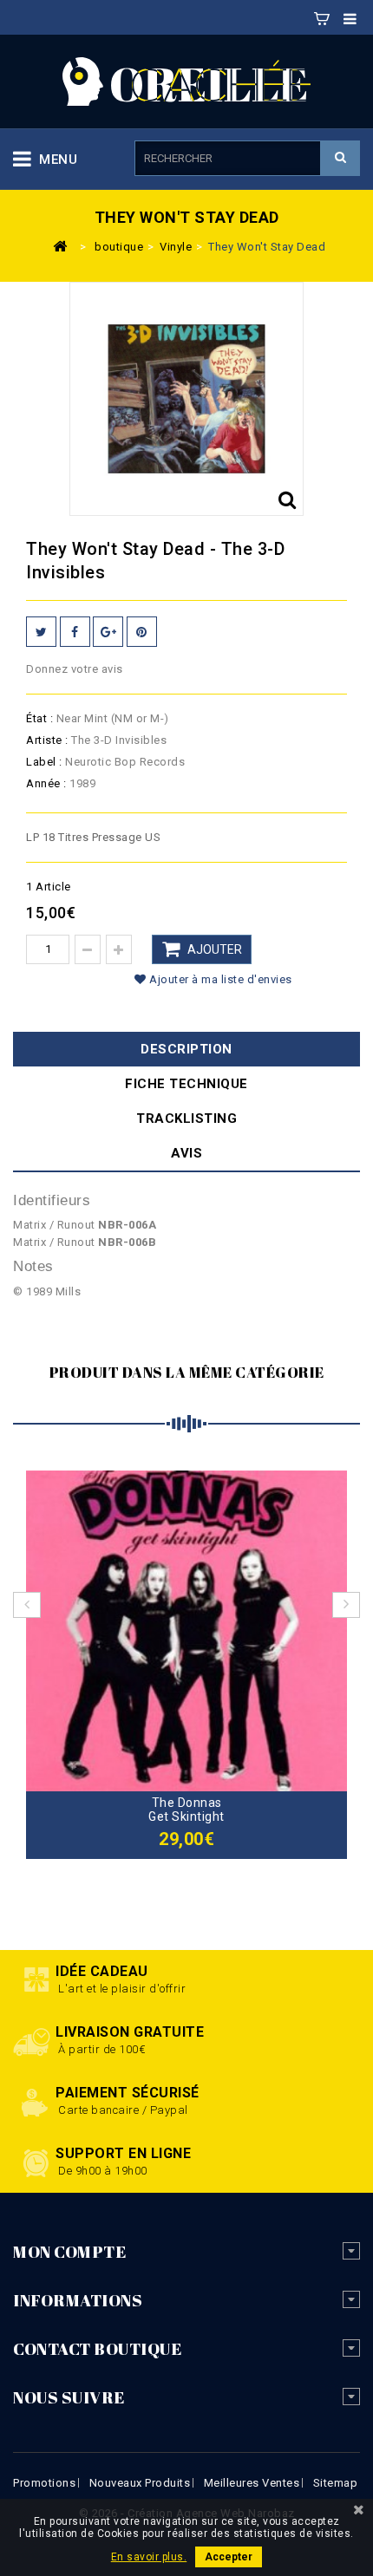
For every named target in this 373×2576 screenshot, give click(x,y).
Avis (186, 1153)
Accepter (229, 2557)
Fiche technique (186, 1084)
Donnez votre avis (75, 669)
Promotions (44, 2483)
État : (39, 718)
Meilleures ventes (252, 2483)
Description (186, 1049)
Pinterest (142, 632)
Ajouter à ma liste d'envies (219, 979)
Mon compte (69, 2252)
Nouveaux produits (140, 2483)
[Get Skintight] (186, 1630)
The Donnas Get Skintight (186, 1810)
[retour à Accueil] (60, 245)
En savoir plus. (149, 2557)
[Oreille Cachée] (186, 80)
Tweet (41, 632)
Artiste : (47, 740)
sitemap (336, 2483)
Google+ (108, 632)
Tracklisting (186, 1118)
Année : (46, 783)
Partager (75, 632)
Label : (44, 762)
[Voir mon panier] (322, 16)
